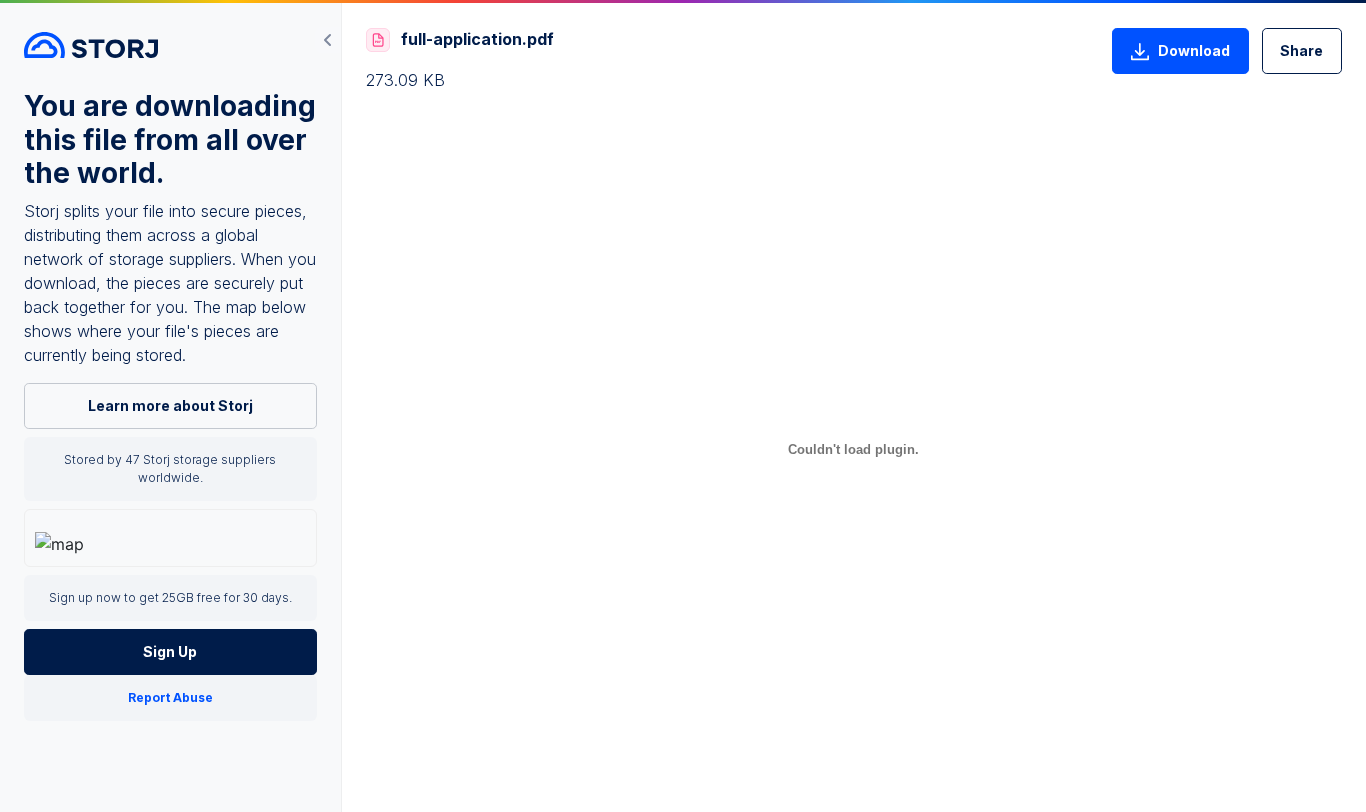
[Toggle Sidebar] (328, 40)
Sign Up (170, 651)
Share (1301, 50)
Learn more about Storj (170, 405)
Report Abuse (170, 697)
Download (1194, 50)
